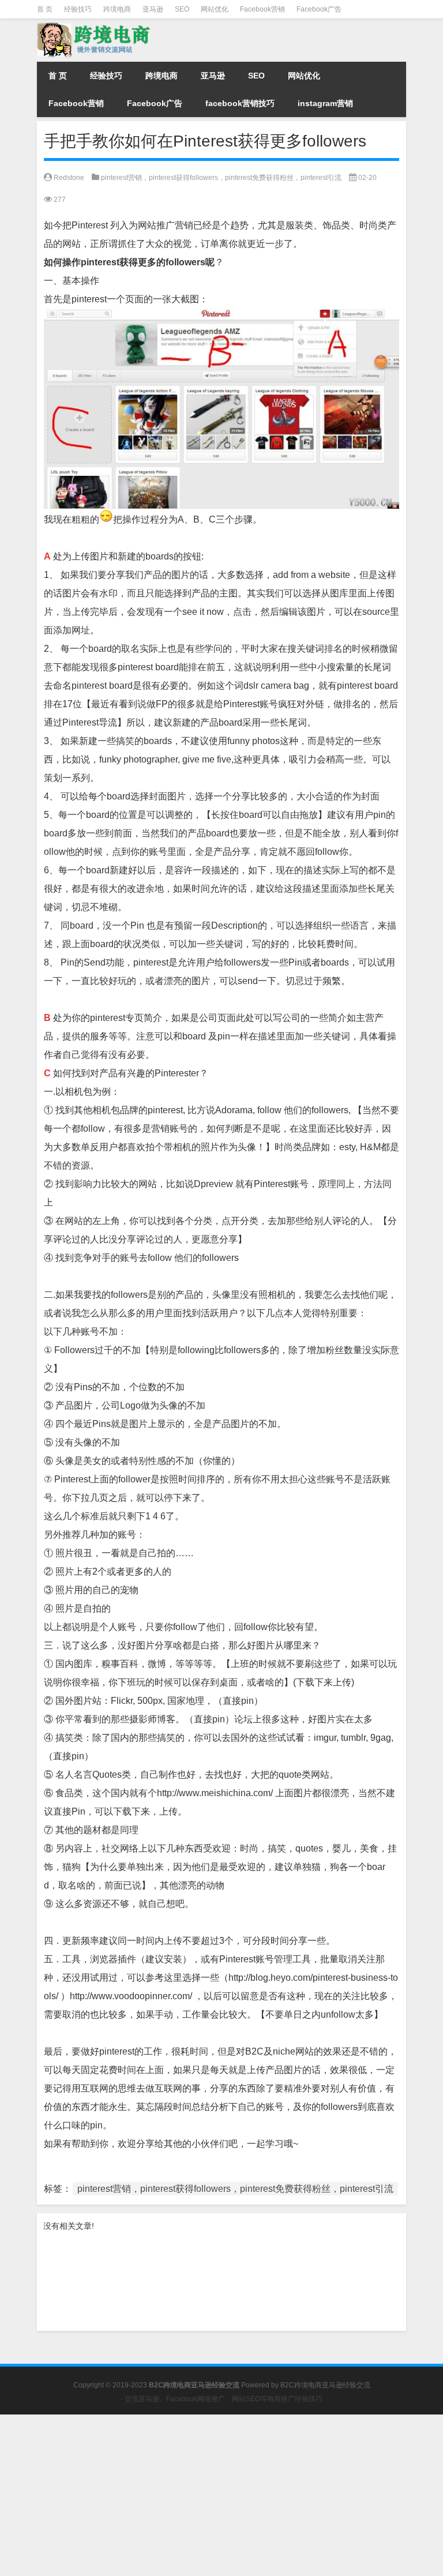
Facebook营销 (262, 9)
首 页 (45, 9)
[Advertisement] (221, 2495)
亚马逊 (153, 9)
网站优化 (215, 9)
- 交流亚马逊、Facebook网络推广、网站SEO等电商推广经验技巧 (221, 2399)
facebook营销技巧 (240, 103)
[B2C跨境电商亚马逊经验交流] (95, 27)
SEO (182, 9)
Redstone (69, 178)
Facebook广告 (319, 9)
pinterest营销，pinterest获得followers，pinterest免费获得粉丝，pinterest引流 (221, 178)
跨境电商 (117, 9)
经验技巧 (78, 9)
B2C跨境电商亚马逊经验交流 (325, 2385)
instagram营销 (325, 103)
